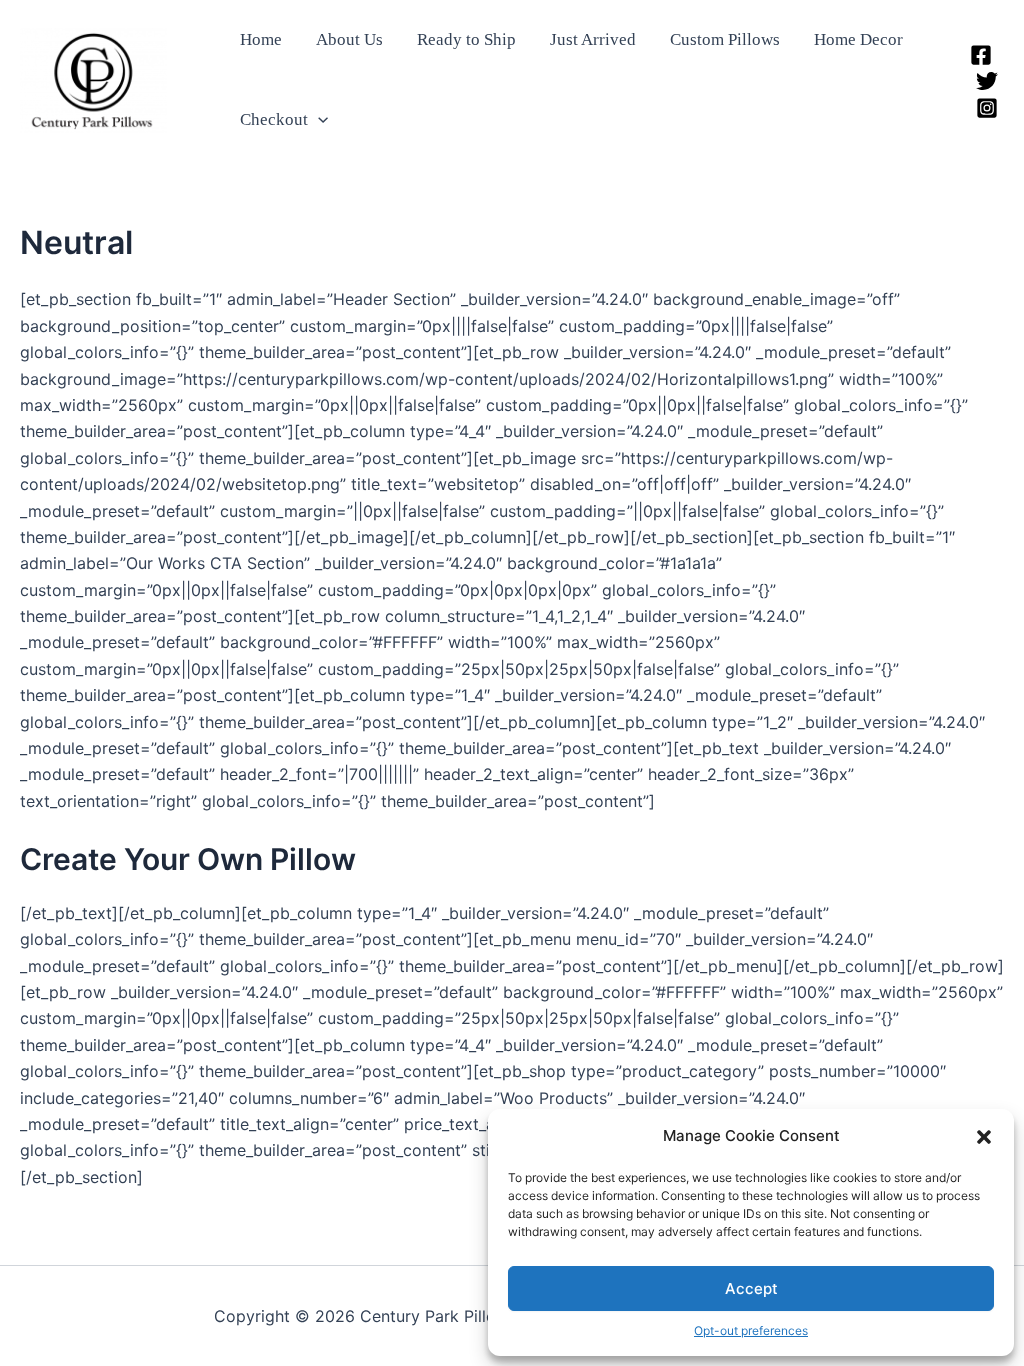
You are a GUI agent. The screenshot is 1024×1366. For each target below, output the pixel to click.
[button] (984, 1137)
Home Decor (858, 39)
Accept (751, 1288)
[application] (318, 120)
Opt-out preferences (751, 1330)
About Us (349, 39)
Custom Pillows (725, 39)
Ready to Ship (466, 39)
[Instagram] (987, 108)
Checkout (274, 119)
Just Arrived (593, 39)
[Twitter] (987, 81)
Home (261, 39)
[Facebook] (981, 55)
